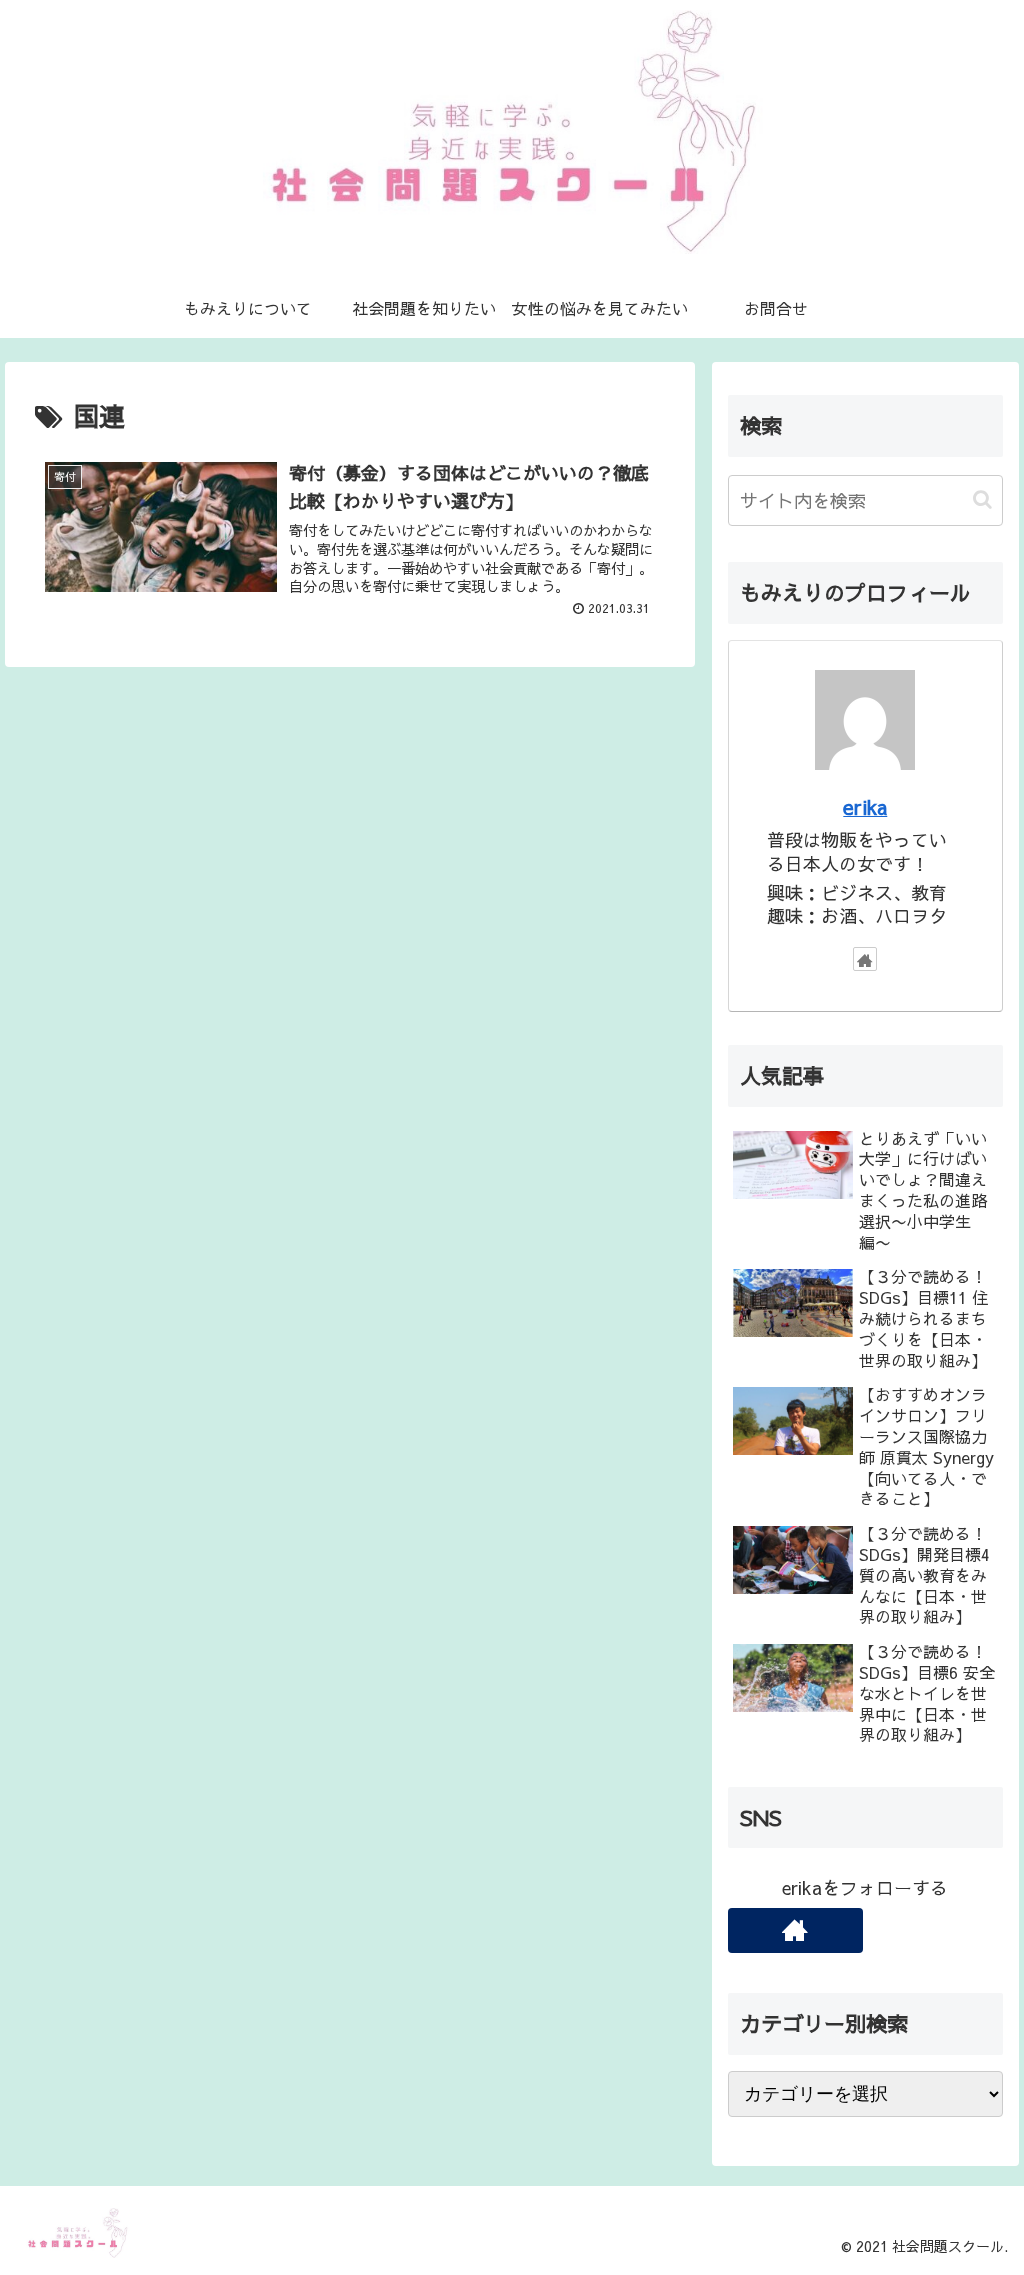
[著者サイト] (865, 959)
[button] (982, 499)
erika (865, 806)
